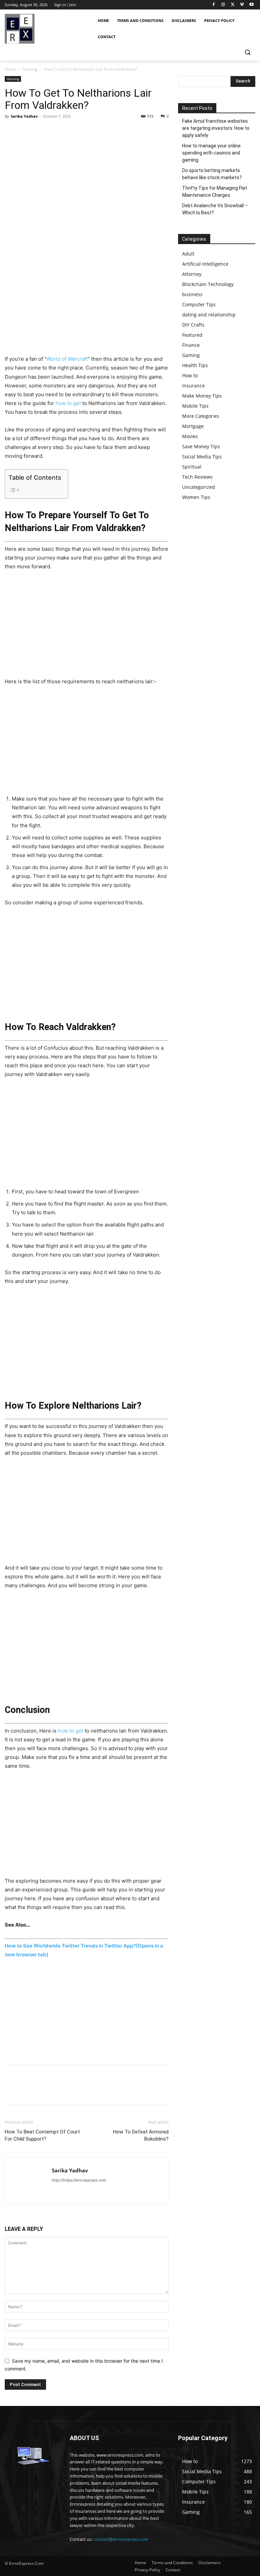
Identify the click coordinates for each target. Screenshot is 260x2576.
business (192, 294)
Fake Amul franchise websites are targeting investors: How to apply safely (216, 128)
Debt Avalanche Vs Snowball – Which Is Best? (215, 209)
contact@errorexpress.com (121, 2539)
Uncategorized (199, 487)
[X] (233, 5)
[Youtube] (251, 5)
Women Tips (196, 497)
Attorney (192, 274)
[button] (247, 52)
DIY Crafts (193, 325)
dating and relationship (209, 315)
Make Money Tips (202, 396)
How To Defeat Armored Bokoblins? (141, 2135)
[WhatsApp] (58, 132)
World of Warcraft (67, 359)
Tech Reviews (197, 477)
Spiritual (192, 467)
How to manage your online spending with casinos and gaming (211, 153)
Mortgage (193, 426)
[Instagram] (223, 5)
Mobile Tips (195, 406)
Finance (191, 345)
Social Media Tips (202, 457)
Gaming (30, 69)
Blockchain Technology (208, 284)
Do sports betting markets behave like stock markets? (212, 174)
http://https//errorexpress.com (79, 2180)
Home (10, 69)
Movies (190, 436)
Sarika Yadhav (24, 116)
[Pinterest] (43, 132)
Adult (188, 254)
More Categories (201, 416)
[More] (74, 132)
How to (190, 375)
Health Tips (195, 365)
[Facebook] (214, 5)
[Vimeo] (242, 5)
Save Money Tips (201, 446)
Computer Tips (199, 304)
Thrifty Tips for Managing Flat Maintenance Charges (215, 192)
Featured (192, 335)
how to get (68, 403)
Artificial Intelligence (205, 264)
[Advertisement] (87, 305)
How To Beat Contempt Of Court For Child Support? (42, 2135)
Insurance (193, 386)
